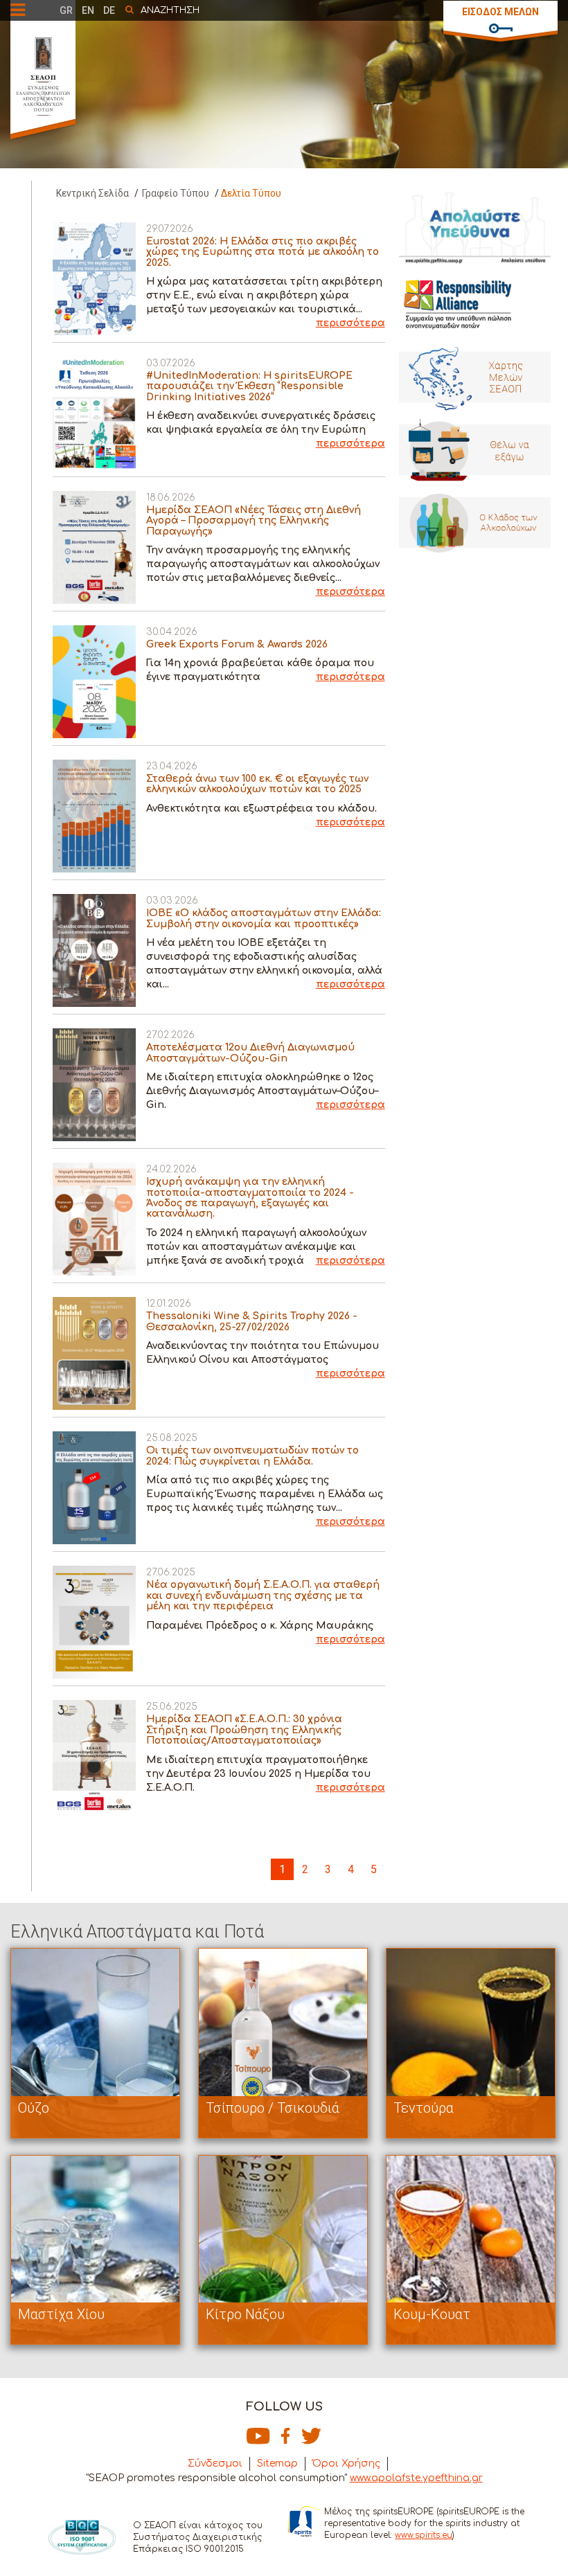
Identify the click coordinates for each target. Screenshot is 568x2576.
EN (88, 10)
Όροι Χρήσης (346, 2463)
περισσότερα (350, 323)
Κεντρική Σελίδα (92, 193)
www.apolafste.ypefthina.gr (416, 2478)
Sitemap (277, 2463)
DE (109, 10)
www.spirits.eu (424, 2535)
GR (66, 10)
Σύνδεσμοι (215, 2463)
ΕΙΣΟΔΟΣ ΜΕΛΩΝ (500, 12)
